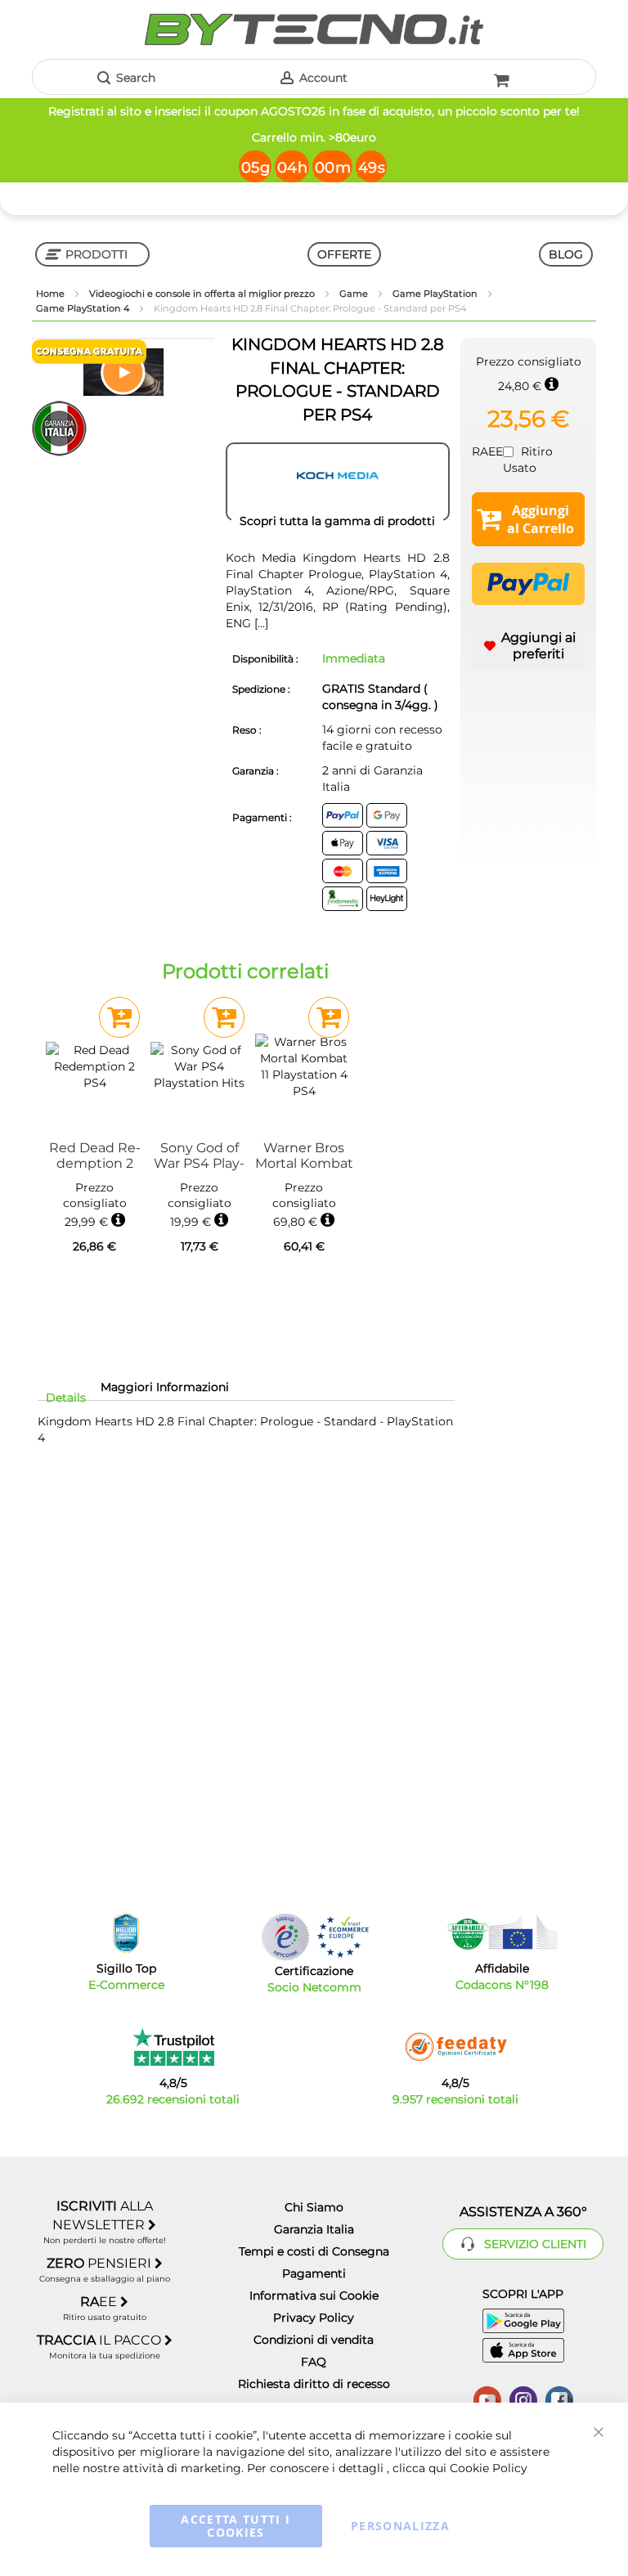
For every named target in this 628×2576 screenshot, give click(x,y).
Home (52, 294)
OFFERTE (344, 254)
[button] (123, 372)
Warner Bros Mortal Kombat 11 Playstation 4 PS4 (304, 1156)
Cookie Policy (489, 2468)
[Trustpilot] (173, 2047)
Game (355, 294)
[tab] (66, 1398)
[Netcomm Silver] (285, 1937)
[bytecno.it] (314, 29)
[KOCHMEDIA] (338, 482)
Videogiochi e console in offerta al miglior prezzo (203, 294)
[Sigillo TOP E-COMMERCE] (126, 1933)
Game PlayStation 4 (84, 308)
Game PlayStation (436, 294)
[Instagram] (523, 2399)
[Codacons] (502, 1932)
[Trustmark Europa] (343, 1937)
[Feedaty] (455, 2047)
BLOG (566, 254)
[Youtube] (487, 2399)
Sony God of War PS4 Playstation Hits (199, 1156)
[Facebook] (559, 2399)
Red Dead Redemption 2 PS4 (95, 1156)
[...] (260, 623)
